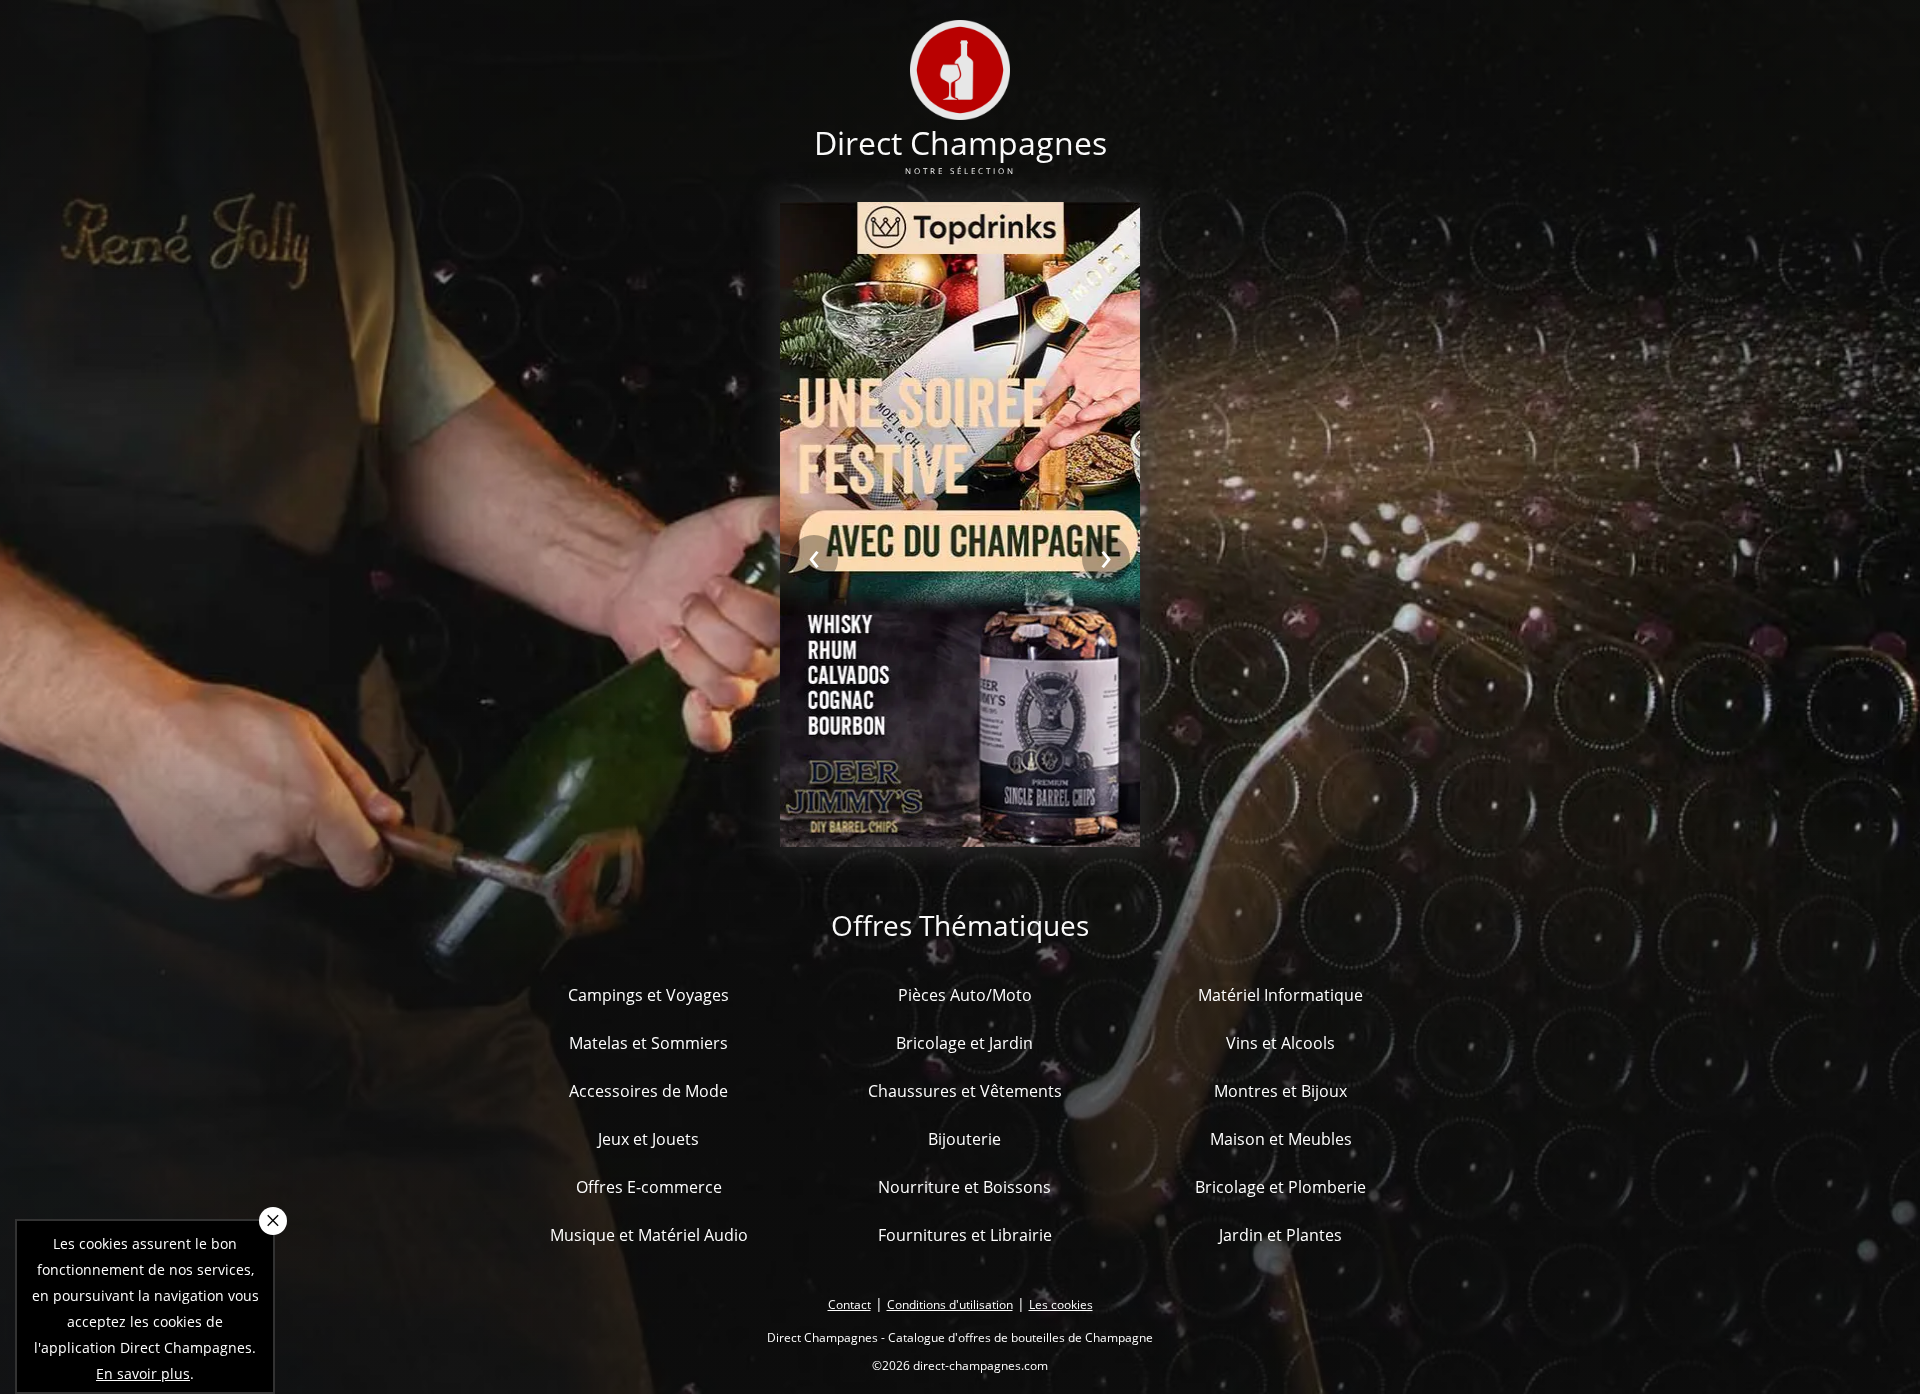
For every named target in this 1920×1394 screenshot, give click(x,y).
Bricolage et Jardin (964, 1043)
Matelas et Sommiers (648, 1043)
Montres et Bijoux (1280, 1091)
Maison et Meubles (1281, 1139)
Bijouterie (964, 1139)
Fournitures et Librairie (965, 1235)
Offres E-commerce (649, 1187)
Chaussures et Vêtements (965, 1091)
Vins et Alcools (1280, 1043)
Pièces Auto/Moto (965, 995)
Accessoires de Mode (648, 1091)
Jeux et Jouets (648, 1139)
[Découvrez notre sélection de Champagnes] (960, 107)
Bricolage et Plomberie (1280, 1187)
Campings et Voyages (648, 995)
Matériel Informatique (1280, 995)
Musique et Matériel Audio (649, 1235)
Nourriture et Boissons (964, 1187)
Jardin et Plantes (1280, 1235)
